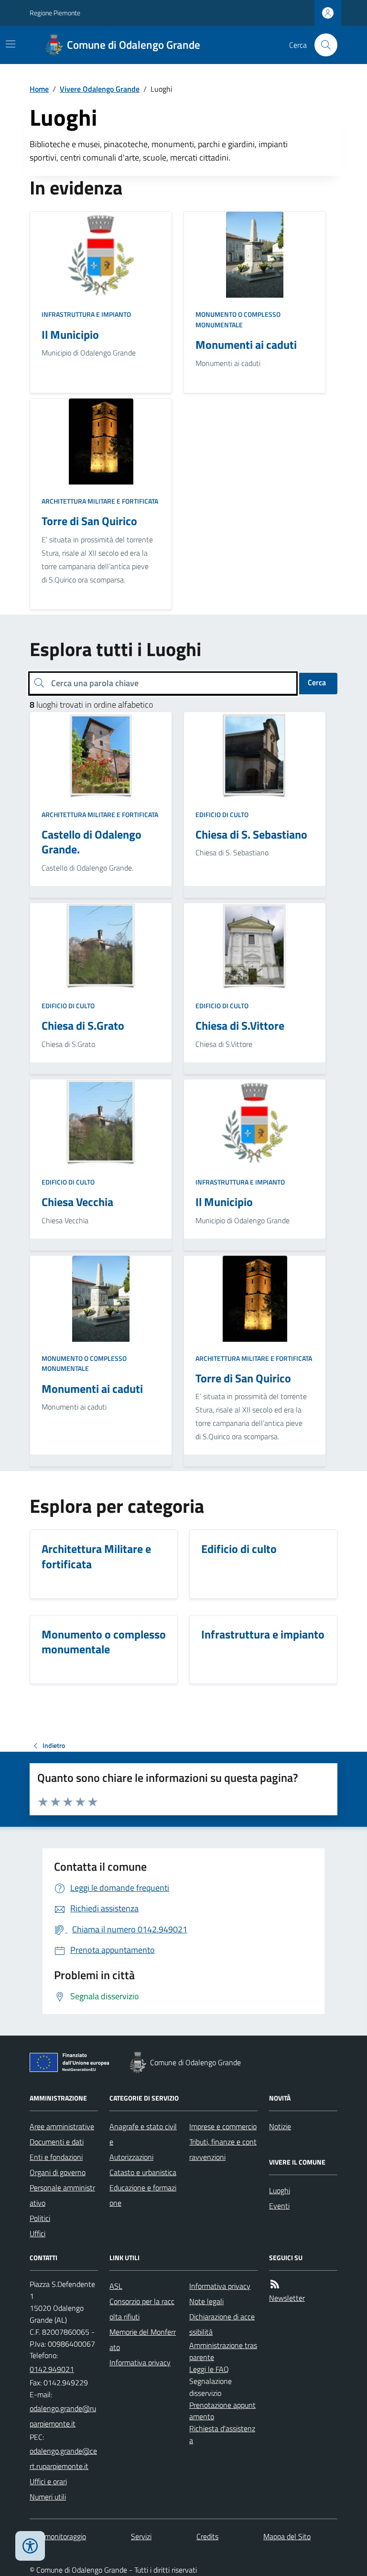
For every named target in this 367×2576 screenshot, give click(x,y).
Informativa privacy (140, 2362)
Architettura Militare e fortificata (100, 501)
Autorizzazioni (131, 2157)
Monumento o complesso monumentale (238, 319)
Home (39, 89)
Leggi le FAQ (209, 2369)
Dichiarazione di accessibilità (222, 2324)
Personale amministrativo (62, 2195)
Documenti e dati (57, 2142)
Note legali (206, 2301)
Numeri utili (48, 2497)
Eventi (279, 2206)
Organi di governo (58, 2172)
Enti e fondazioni (56, 2157)
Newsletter (287, 2298)
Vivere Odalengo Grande (100, 89)
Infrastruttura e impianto (86, 314)
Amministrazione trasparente (223, 2351)
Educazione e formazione (143, 2195)
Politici (40, 2218)
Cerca (317, 682)
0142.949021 (52, 2369)
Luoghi (280, 2190)
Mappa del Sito (287, 2536)
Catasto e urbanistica (143, 2172)
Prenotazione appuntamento (222, 2411)
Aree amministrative (62, 2126)
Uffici (38, 2233)
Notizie (280, 2126)
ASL (116, 2286)
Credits (207, 2536)
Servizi (141, 2536)
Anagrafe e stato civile (143, 2134)
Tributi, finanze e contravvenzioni (223, 2149)
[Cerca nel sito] (322, 45)
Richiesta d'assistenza (222, 2434)
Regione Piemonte (55, 13)
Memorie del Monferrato (143, 2339)
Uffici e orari (48, 2481)
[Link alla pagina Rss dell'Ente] (275, 2284)
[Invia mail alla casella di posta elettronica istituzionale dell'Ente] (64, 2416)
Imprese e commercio (223, 2126)
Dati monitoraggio (58, 2536)
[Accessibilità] (30, 2546)
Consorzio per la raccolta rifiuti (142, 2309)
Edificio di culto (222, 814)
